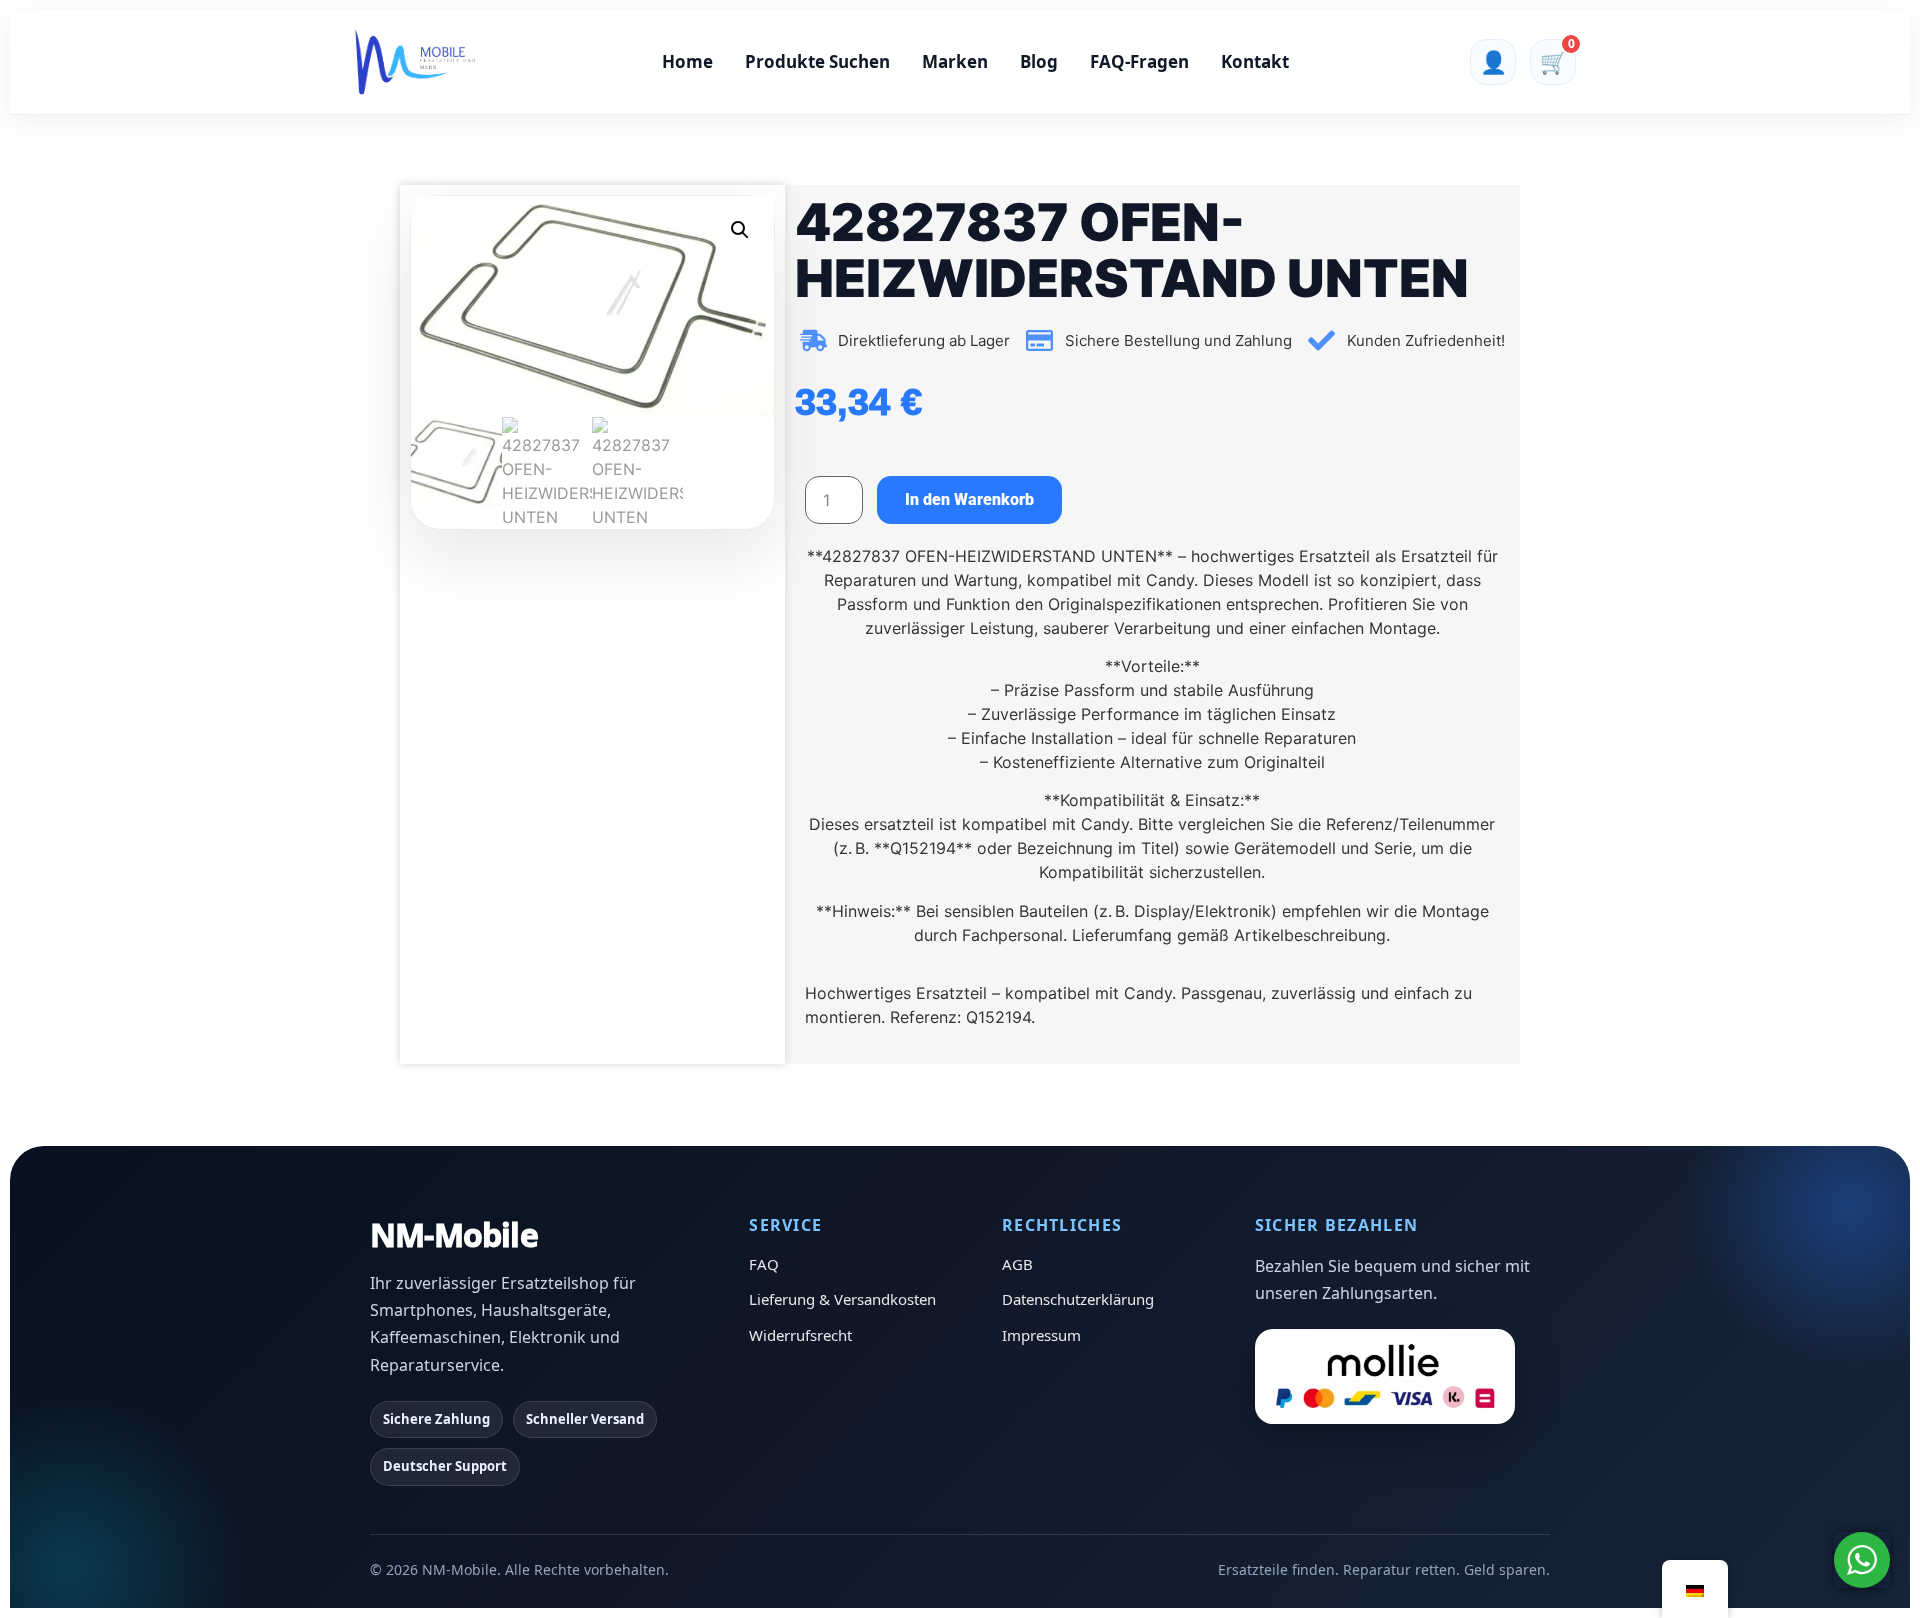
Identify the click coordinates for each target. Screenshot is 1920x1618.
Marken (955, 61)
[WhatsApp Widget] (1862, 1560)
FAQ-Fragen (1139, 61)
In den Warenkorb (969, 499)
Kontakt (1255, 61)
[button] (740, 230)
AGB (1017, 1264)
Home (687, 61)
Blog (1039, 61)
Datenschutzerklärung (1078, 1299)
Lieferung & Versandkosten (842, 1299)
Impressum (1041, 1335)
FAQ (764, 1264)
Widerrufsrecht (800, 1335)
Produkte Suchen (817, 61)
